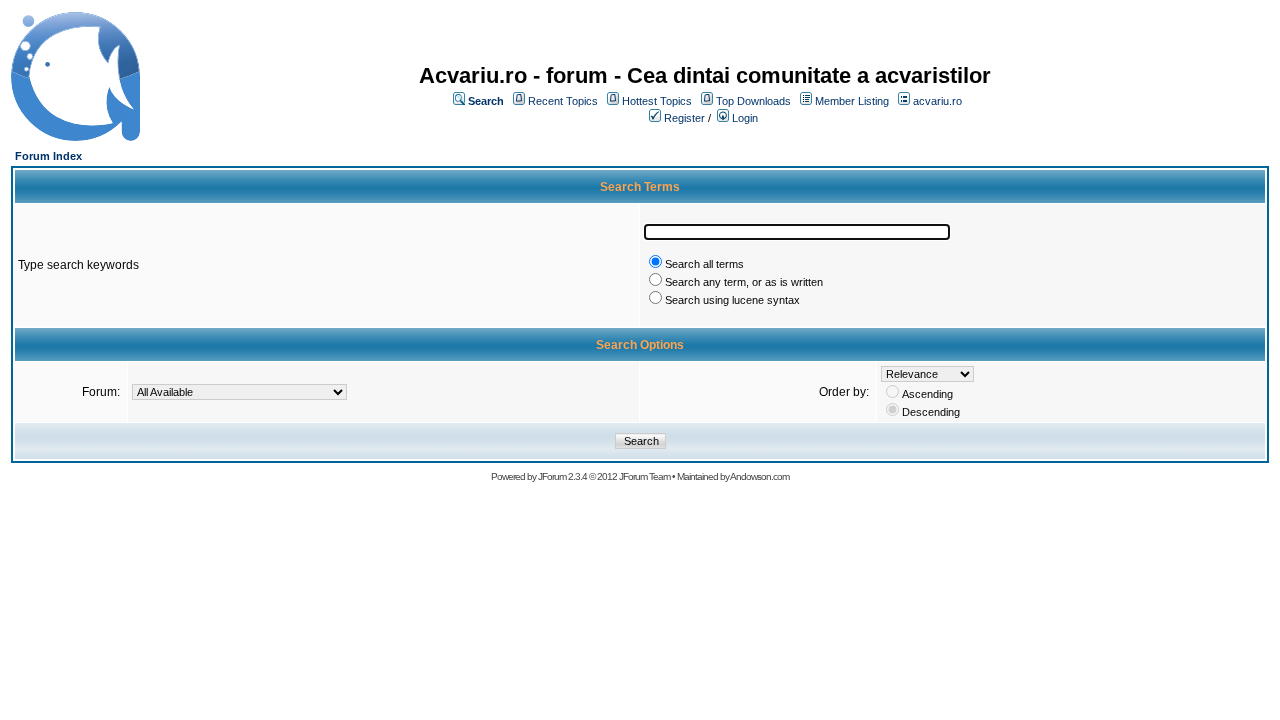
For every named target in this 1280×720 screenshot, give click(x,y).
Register (684, 118)
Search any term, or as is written (744, 282)
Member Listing (852, 101)
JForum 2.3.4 (562, 476)
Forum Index (48, 156)
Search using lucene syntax (732, 300)
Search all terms (704, 264)
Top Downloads (753, 101)
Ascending (927, 394)
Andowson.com (759, 476)
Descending (931, 412)
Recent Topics (563, 101)
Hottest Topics (657, 101)
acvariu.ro (937, 101)
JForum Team (644, 476)
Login (745, 118)
